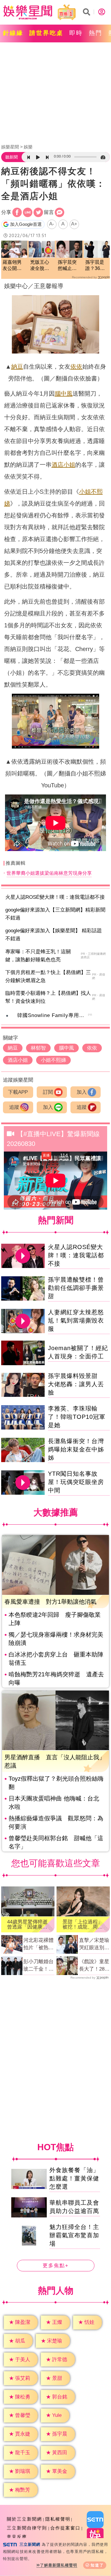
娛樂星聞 (10, 147)
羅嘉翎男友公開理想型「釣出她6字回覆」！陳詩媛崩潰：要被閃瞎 (13, 266)
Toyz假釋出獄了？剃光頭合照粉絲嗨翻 (56, 1783)
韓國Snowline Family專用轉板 (53, 1015)
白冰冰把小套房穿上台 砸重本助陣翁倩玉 (56, 1659)
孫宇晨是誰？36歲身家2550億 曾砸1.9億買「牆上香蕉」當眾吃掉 (95, 266)
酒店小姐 (63, 465)
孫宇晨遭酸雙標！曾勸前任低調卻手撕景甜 (76, 1288)
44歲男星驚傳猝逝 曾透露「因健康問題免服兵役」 (28, 1924)
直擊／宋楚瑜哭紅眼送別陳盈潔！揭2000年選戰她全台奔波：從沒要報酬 (94, 1945)
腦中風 (64, 394)
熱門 (96, 33)
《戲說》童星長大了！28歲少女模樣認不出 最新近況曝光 (94, 1966)
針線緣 (13, 33)
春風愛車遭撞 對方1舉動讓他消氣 (50, 1602)
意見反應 (17, 2537)
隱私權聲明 (58, 2519)
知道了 (97, 2565)
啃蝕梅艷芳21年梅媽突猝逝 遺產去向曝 (56, 1678)
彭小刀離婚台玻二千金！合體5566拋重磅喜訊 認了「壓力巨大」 (39, 1966)
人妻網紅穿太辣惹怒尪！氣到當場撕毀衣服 (76, 1320)
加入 (82, 1092)
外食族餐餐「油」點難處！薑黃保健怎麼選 (74, 2178)
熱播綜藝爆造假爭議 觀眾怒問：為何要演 (56, 1822)
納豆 (17, 367)
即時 (76, 33)
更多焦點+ (56, 2266)
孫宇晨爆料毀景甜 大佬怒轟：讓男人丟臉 (76, 1384)
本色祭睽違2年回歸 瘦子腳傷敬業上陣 (55, 1619)
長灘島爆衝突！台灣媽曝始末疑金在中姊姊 (76, 1449)
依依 (76, 367)
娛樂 (28, 147)
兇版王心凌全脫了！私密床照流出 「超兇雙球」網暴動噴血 (42, 266)
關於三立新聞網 (24, 2519)
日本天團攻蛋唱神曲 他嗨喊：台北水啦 (54, 1803)
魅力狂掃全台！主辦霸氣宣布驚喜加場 (74, 2235)
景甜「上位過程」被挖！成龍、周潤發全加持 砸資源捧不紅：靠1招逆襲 (83, 1924)
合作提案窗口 (65, 2528)
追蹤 (14, 1107)
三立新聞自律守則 (27, 2528)
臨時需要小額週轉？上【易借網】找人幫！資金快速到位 (48, 997)
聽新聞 (12, 157)
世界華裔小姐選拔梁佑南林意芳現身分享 (49, 873)
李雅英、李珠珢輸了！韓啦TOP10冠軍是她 (77, 1417)
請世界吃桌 (46, 33)
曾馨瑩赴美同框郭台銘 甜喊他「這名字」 (56, 1842)
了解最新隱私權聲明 (59, 2565)
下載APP (18, 1092)
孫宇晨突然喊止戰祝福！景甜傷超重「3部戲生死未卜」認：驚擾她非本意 (69, 266)
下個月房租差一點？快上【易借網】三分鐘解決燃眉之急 (48, 976)
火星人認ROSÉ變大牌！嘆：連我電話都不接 (55, 897)
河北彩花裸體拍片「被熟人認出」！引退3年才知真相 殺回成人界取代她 (39, 1945)
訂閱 (48, 1092)
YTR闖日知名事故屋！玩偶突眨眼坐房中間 (76, 1482)
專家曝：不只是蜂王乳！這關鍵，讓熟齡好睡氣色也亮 (38, 956)
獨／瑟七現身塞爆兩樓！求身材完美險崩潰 (56, 1639)
